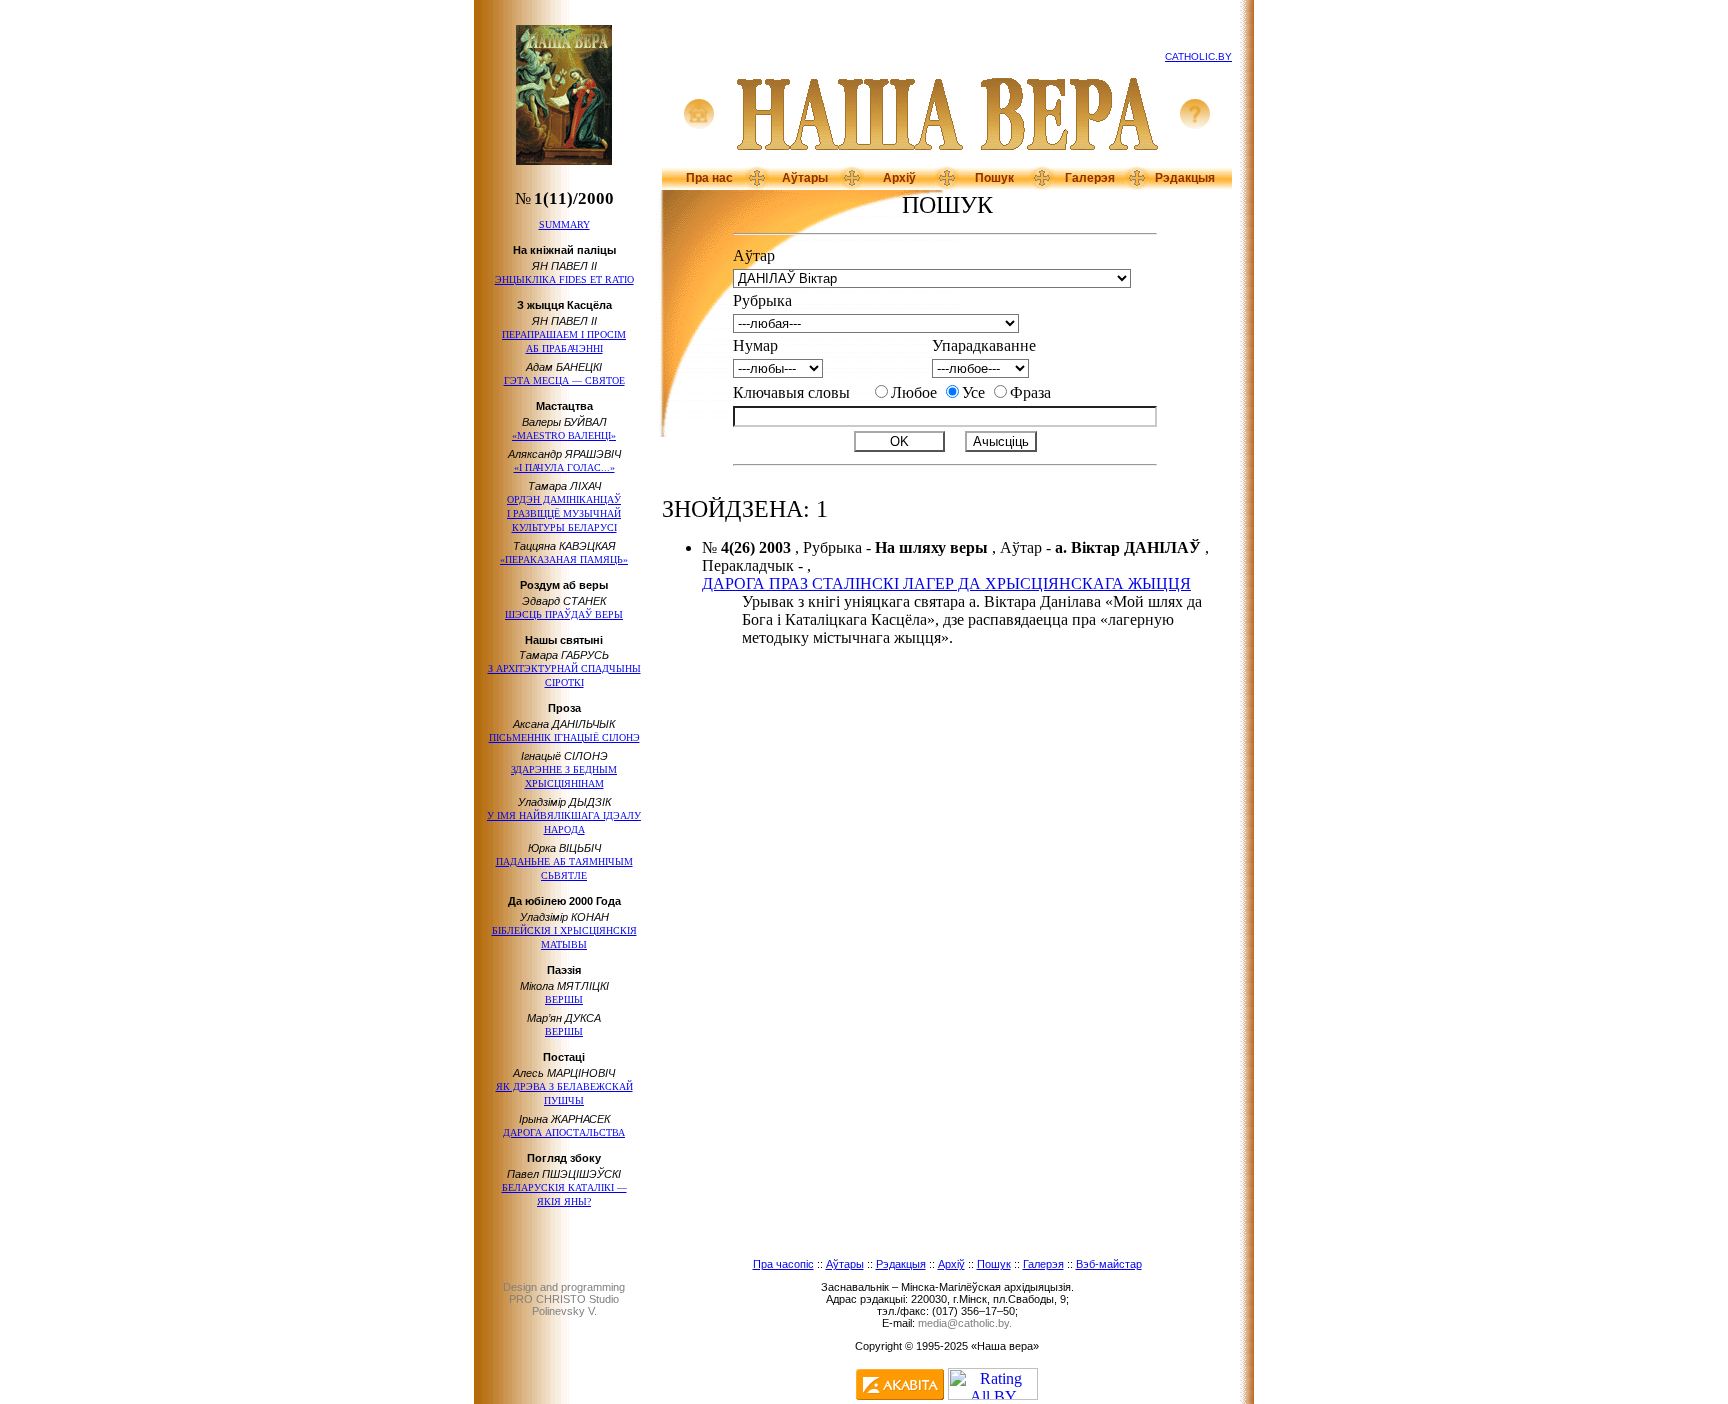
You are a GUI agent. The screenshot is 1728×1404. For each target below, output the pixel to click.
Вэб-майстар (1109, 1264)
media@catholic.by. (965, 1323)
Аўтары (805, 178)
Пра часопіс (783, 1264)
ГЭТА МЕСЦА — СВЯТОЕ (564, 380)
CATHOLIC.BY (1198, 56)
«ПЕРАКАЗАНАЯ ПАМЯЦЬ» (564, 559)
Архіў (899, 178)
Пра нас (709, 178)
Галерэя (1090, 178)
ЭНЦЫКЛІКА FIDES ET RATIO (564, 279)
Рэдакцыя (1185, 178)
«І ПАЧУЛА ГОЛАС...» (564, 467)
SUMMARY (564, 224)
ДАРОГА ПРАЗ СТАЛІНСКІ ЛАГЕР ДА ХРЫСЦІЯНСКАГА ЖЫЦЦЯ (946, 583)
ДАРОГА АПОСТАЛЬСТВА (564, 1132)
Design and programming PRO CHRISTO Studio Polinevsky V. (564, 1299)
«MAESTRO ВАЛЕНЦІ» (564, 435)
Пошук (994, 178)
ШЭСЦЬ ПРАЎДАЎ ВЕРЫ (564, 614)
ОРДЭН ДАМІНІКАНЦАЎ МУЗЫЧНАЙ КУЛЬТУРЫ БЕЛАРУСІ (564, 513)
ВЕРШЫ (564, 999)
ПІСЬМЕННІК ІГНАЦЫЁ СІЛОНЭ (564, 737)
